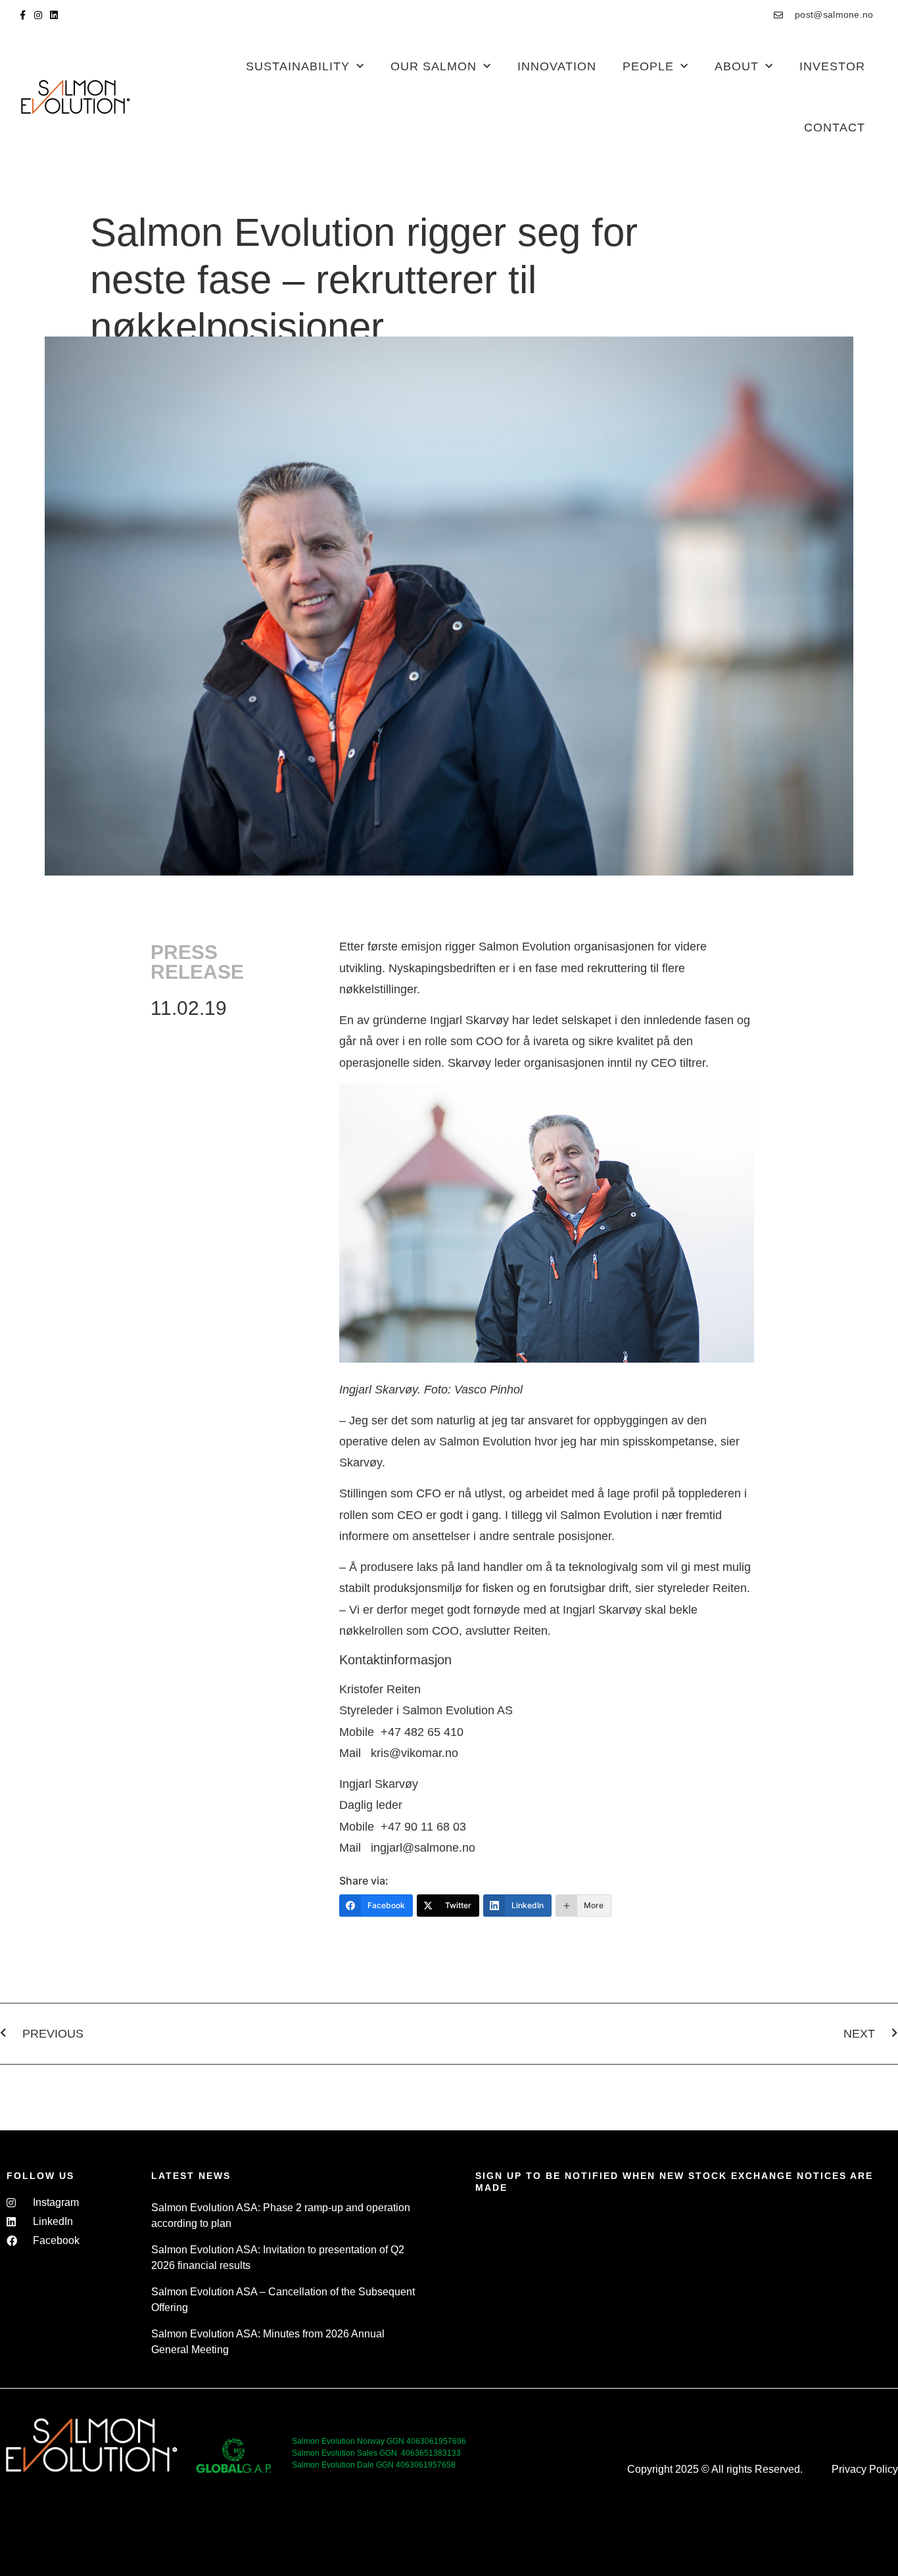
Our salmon (434, 66)
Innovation (557, 66)
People (648, 66)
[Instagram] (38, 15)
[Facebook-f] (22, 15)
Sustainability (298, 66)
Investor (832, 66)
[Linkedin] (54, 15)
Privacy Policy (865, 2469)
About (737, 66)
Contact (835, 128)
